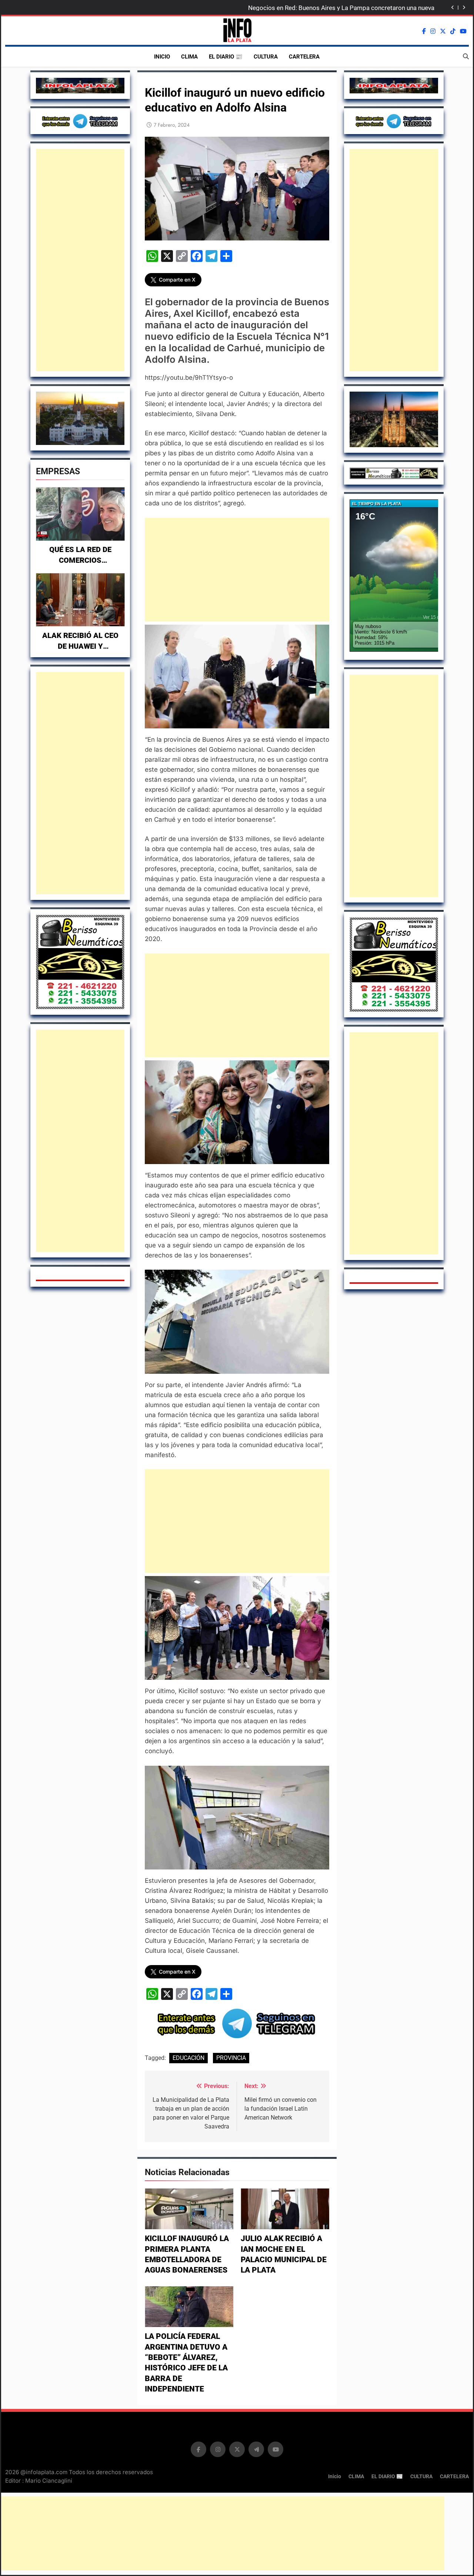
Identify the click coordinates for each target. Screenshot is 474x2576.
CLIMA (189, 57)
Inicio (162, 57)
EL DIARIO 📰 (226, 57)
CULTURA (266, 57)
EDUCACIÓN (188, 2058)
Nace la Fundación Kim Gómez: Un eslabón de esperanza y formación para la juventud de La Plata (338, 8)
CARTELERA (304, 57)
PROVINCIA (231, 2058)
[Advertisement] (80, 260)
